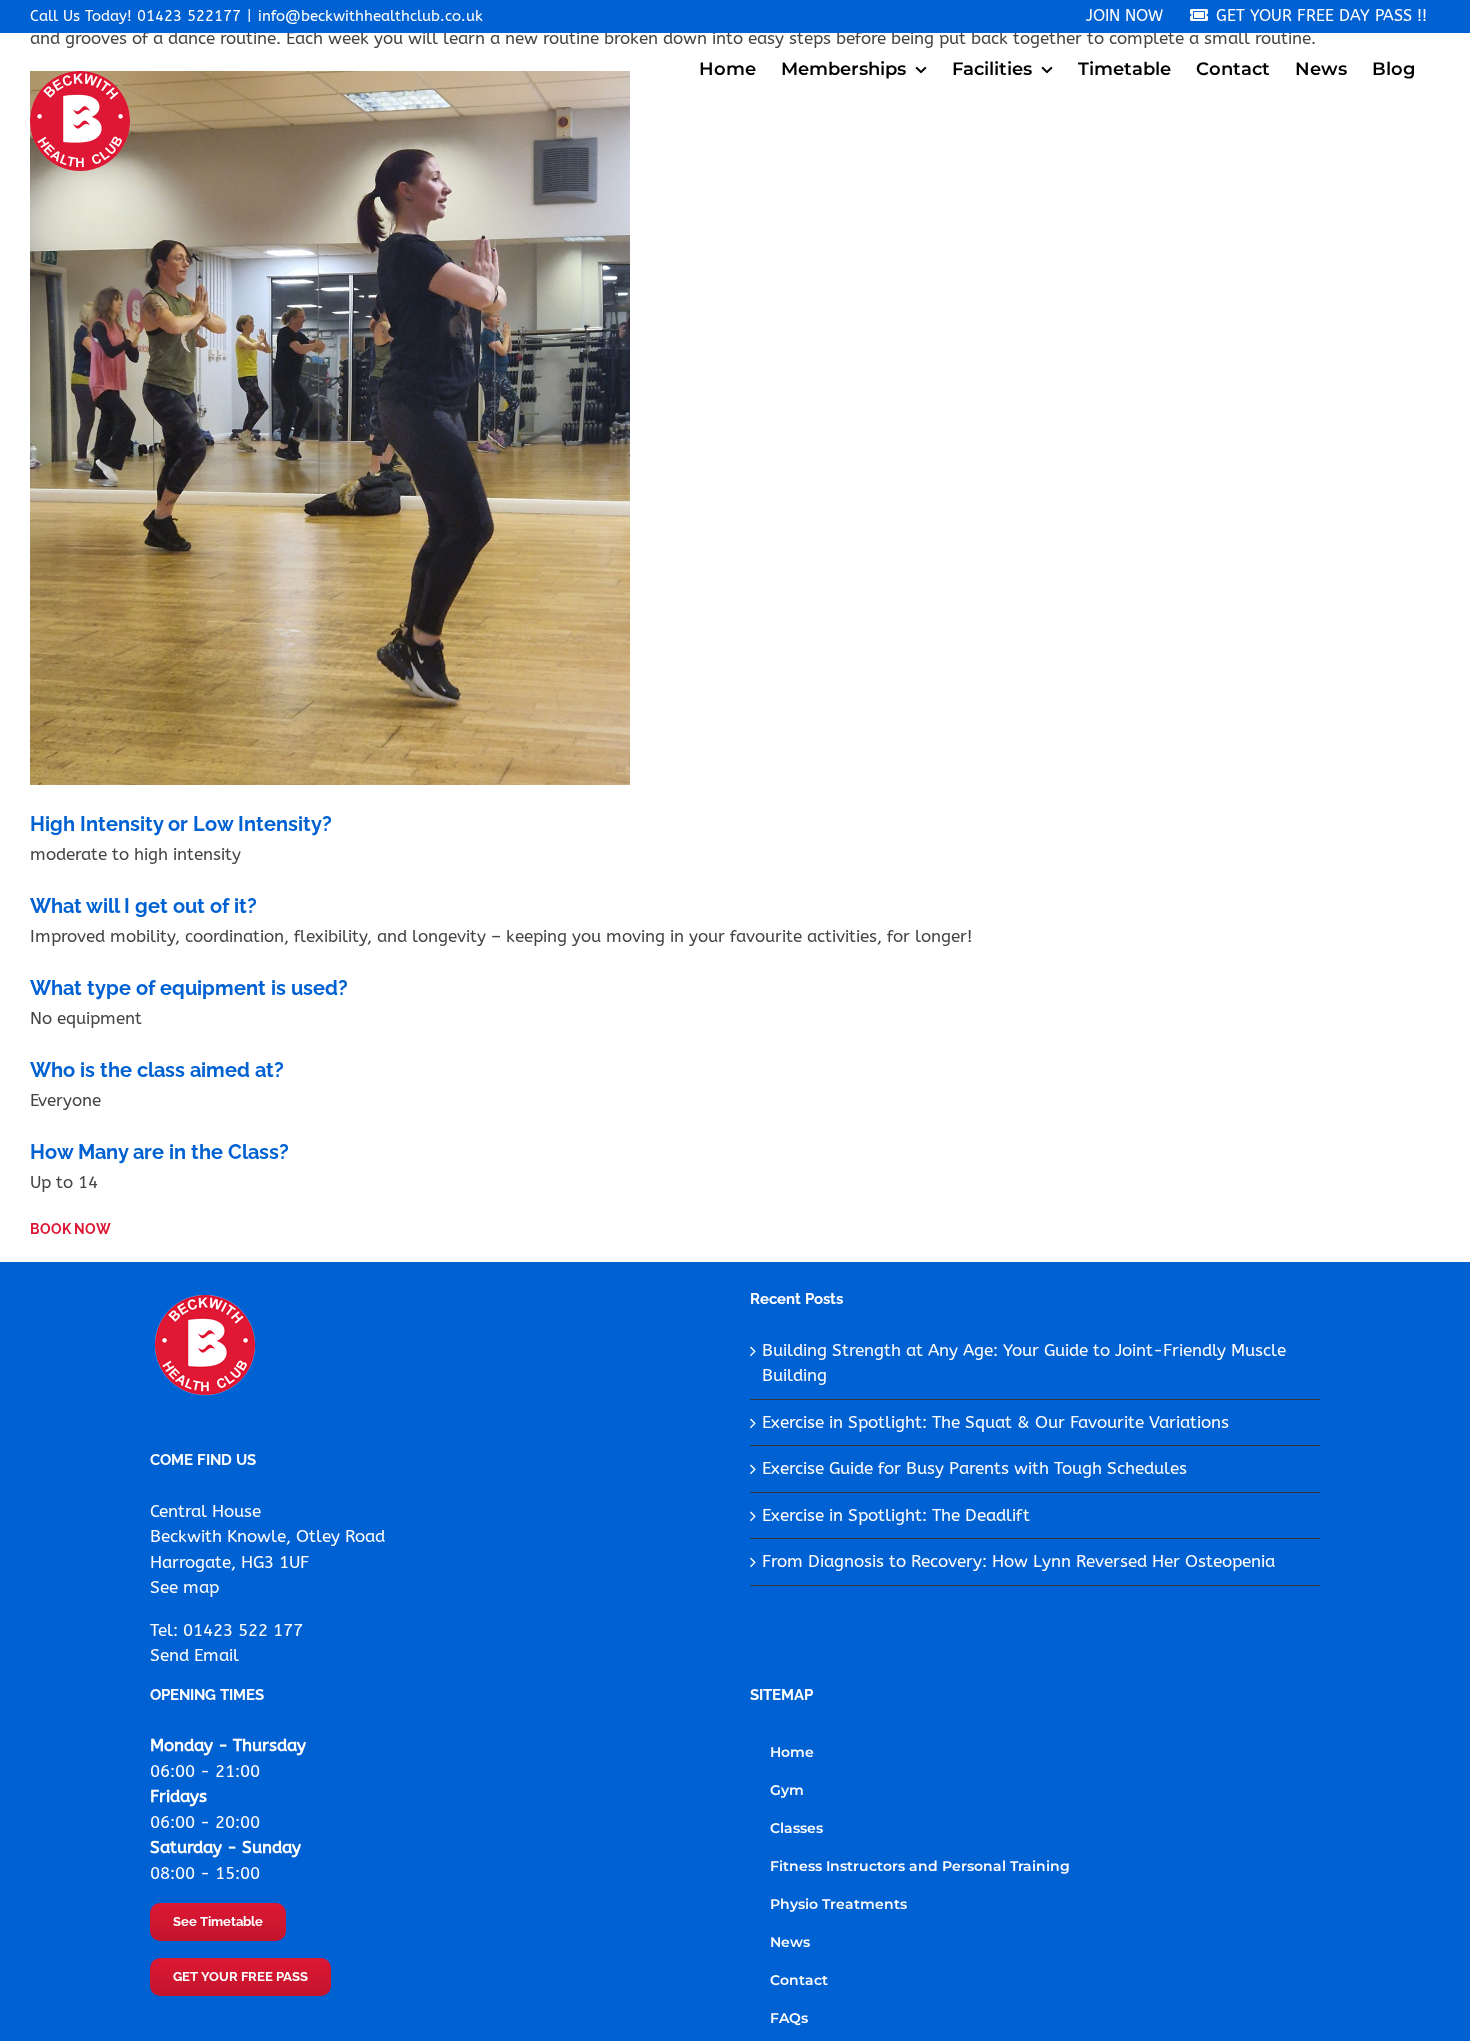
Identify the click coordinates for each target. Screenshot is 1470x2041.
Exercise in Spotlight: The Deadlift (896, 1515)
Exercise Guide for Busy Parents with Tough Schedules (974, 1468)
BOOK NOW (70, 1229)
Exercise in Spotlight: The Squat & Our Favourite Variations (995, 1422)
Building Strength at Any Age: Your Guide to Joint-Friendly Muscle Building (1024, 1363)
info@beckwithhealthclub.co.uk (370, 16)
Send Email (194, 1655)
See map (184, 1587)
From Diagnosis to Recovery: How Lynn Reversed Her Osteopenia (1018, 1561)
